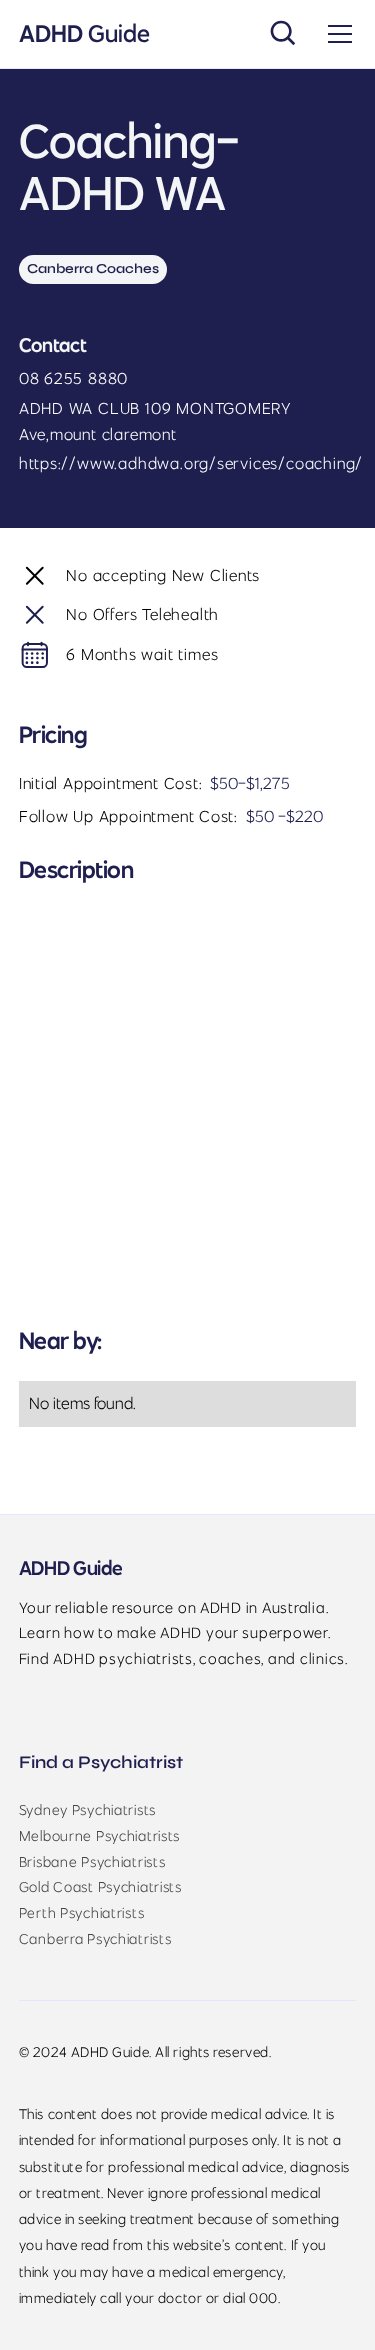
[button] (336, 34)
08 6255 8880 (73, 378)
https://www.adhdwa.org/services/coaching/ (191, 463)
